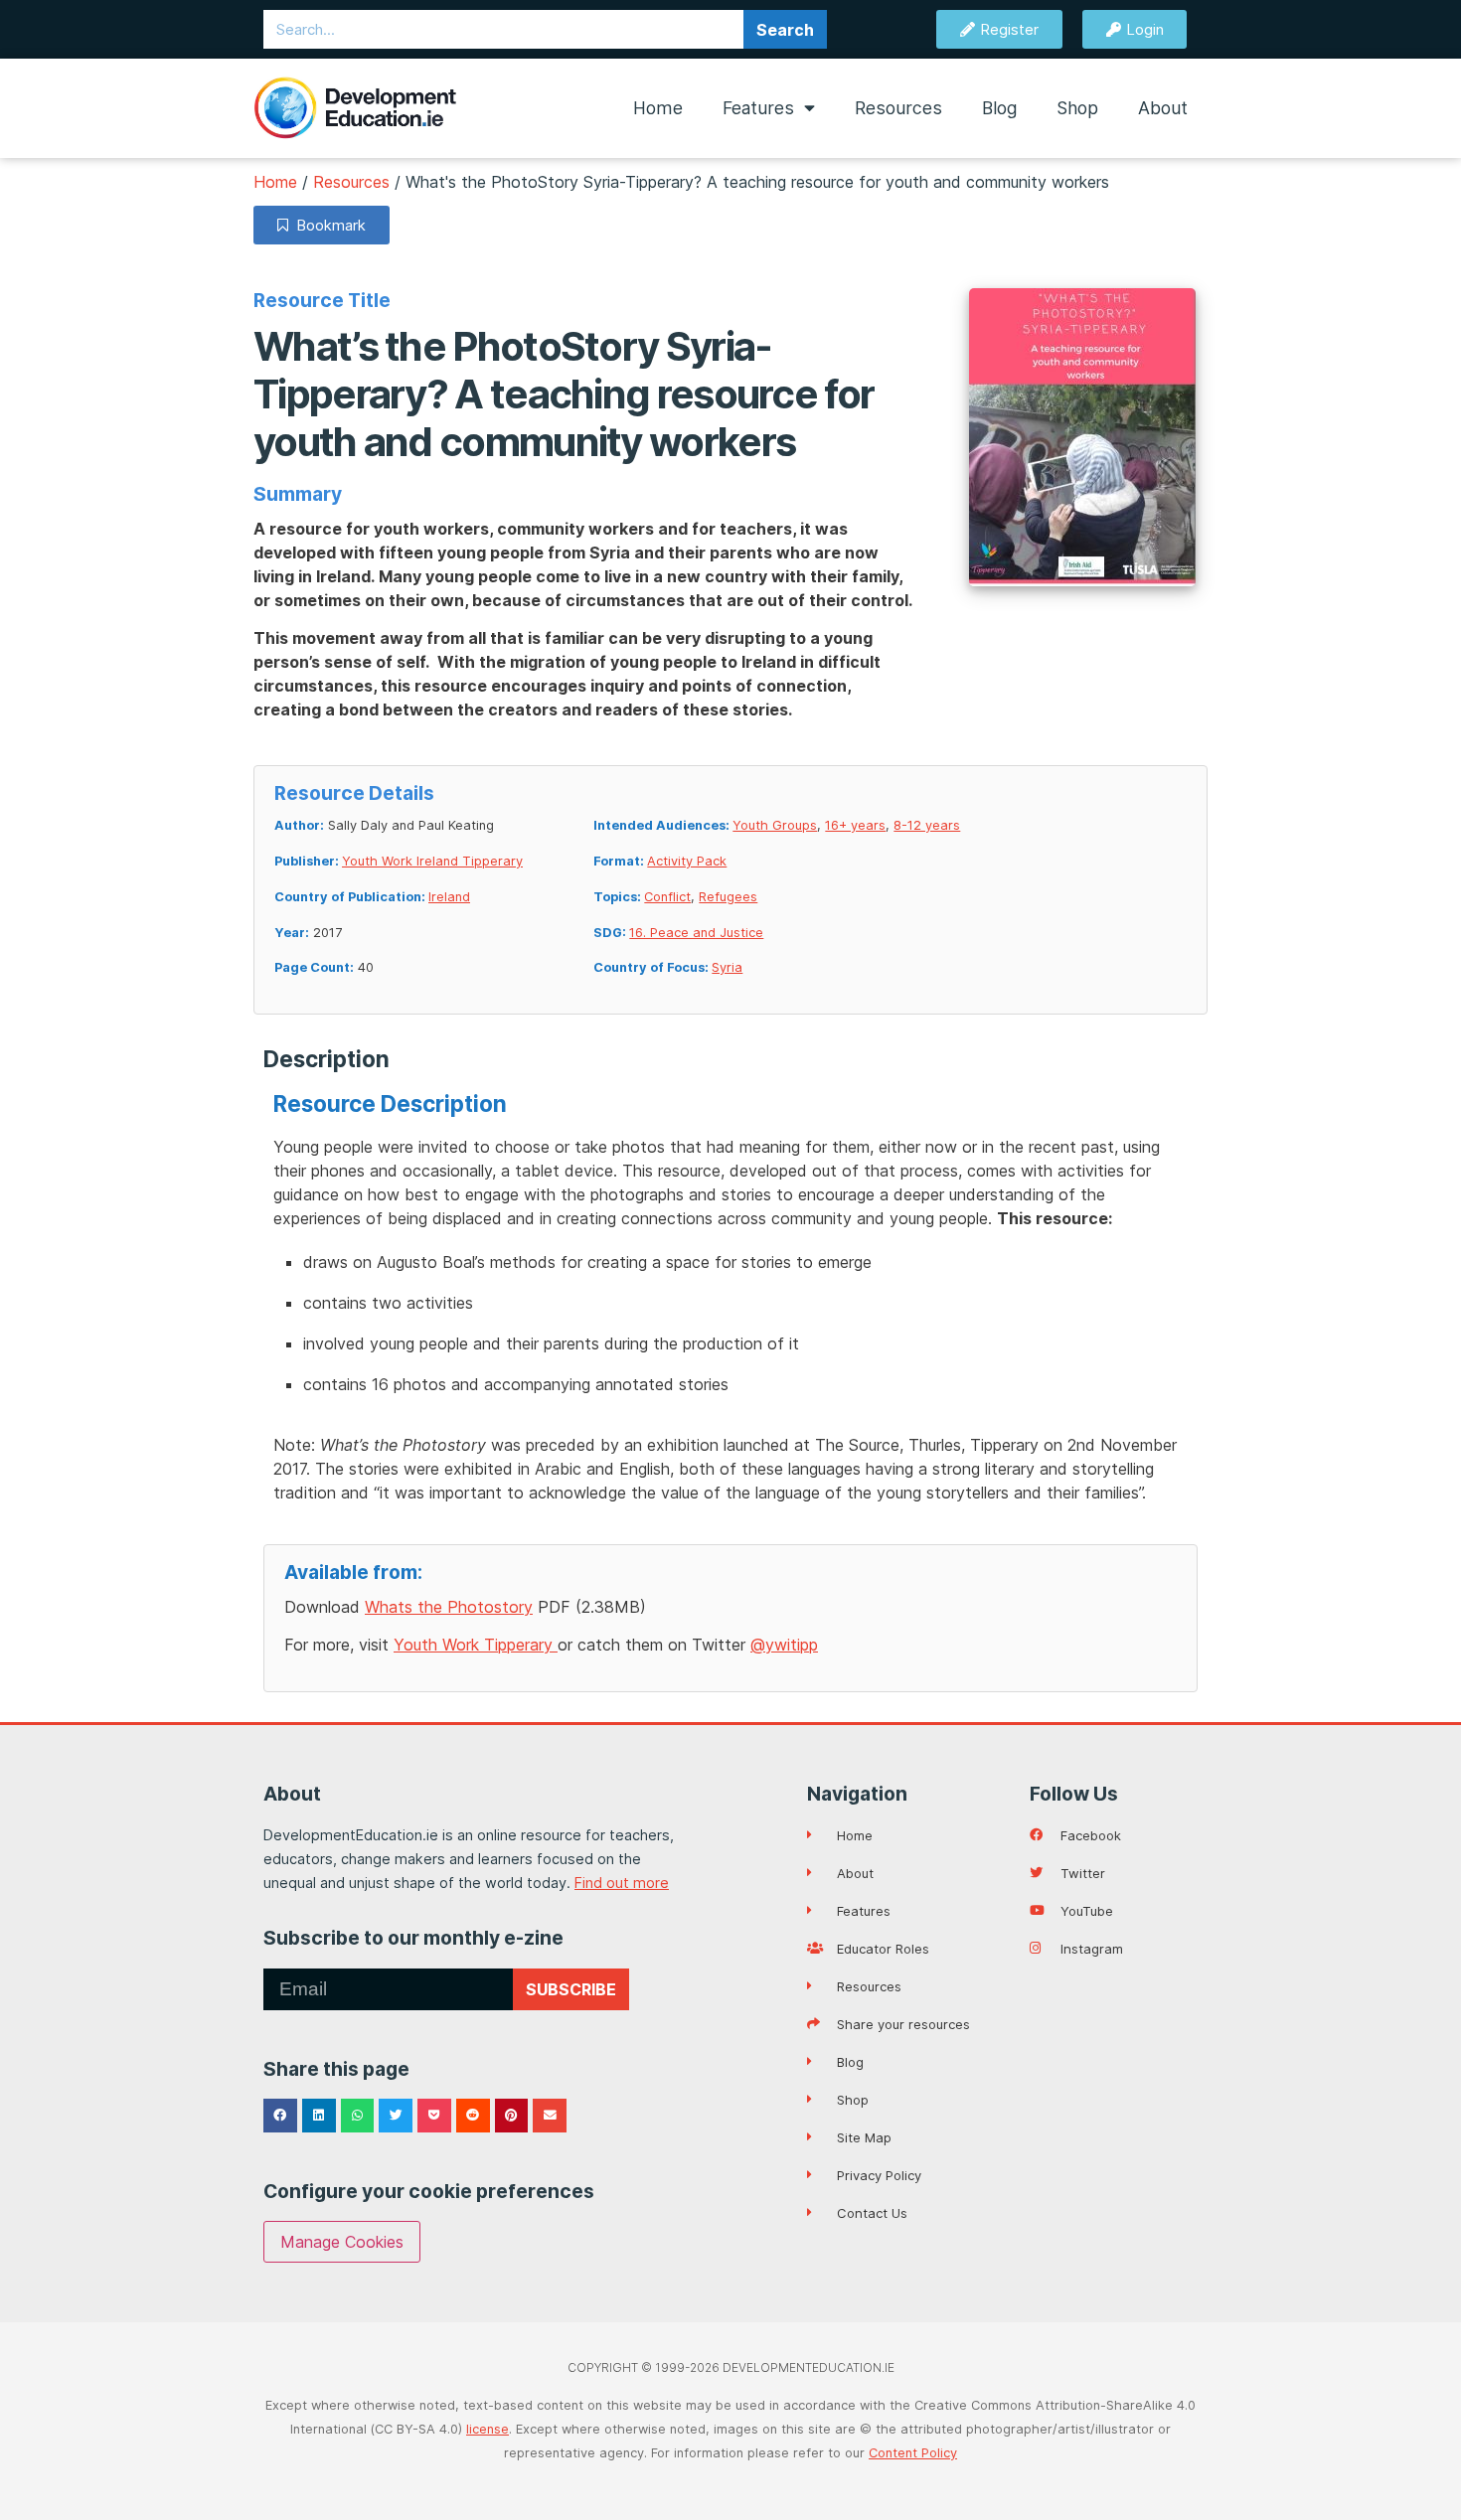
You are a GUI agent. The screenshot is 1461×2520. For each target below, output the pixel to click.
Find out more (622, 1883)
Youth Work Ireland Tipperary (432, 861)
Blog (999, 108)
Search (785, 30)
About (1163, 108)
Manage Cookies (342, 2242)
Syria (727, 967)
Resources (898, 108)
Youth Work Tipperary (476, 1645)
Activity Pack (687, 861)
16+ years (855, 825)
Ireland (449, 897)
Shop (1077, 108)
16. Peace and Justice (696, 933)
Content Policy (913, 2453)
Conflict (667, 897)
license (487, 2429)
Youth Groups (775, 825)
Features (758, 108)
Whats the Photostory (449, 1607)
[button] (280, 2116)
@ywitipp (784, 1645)
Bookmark (327, 225)
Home (658, 108)
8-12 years (927, 825)
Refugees (728, 897)
